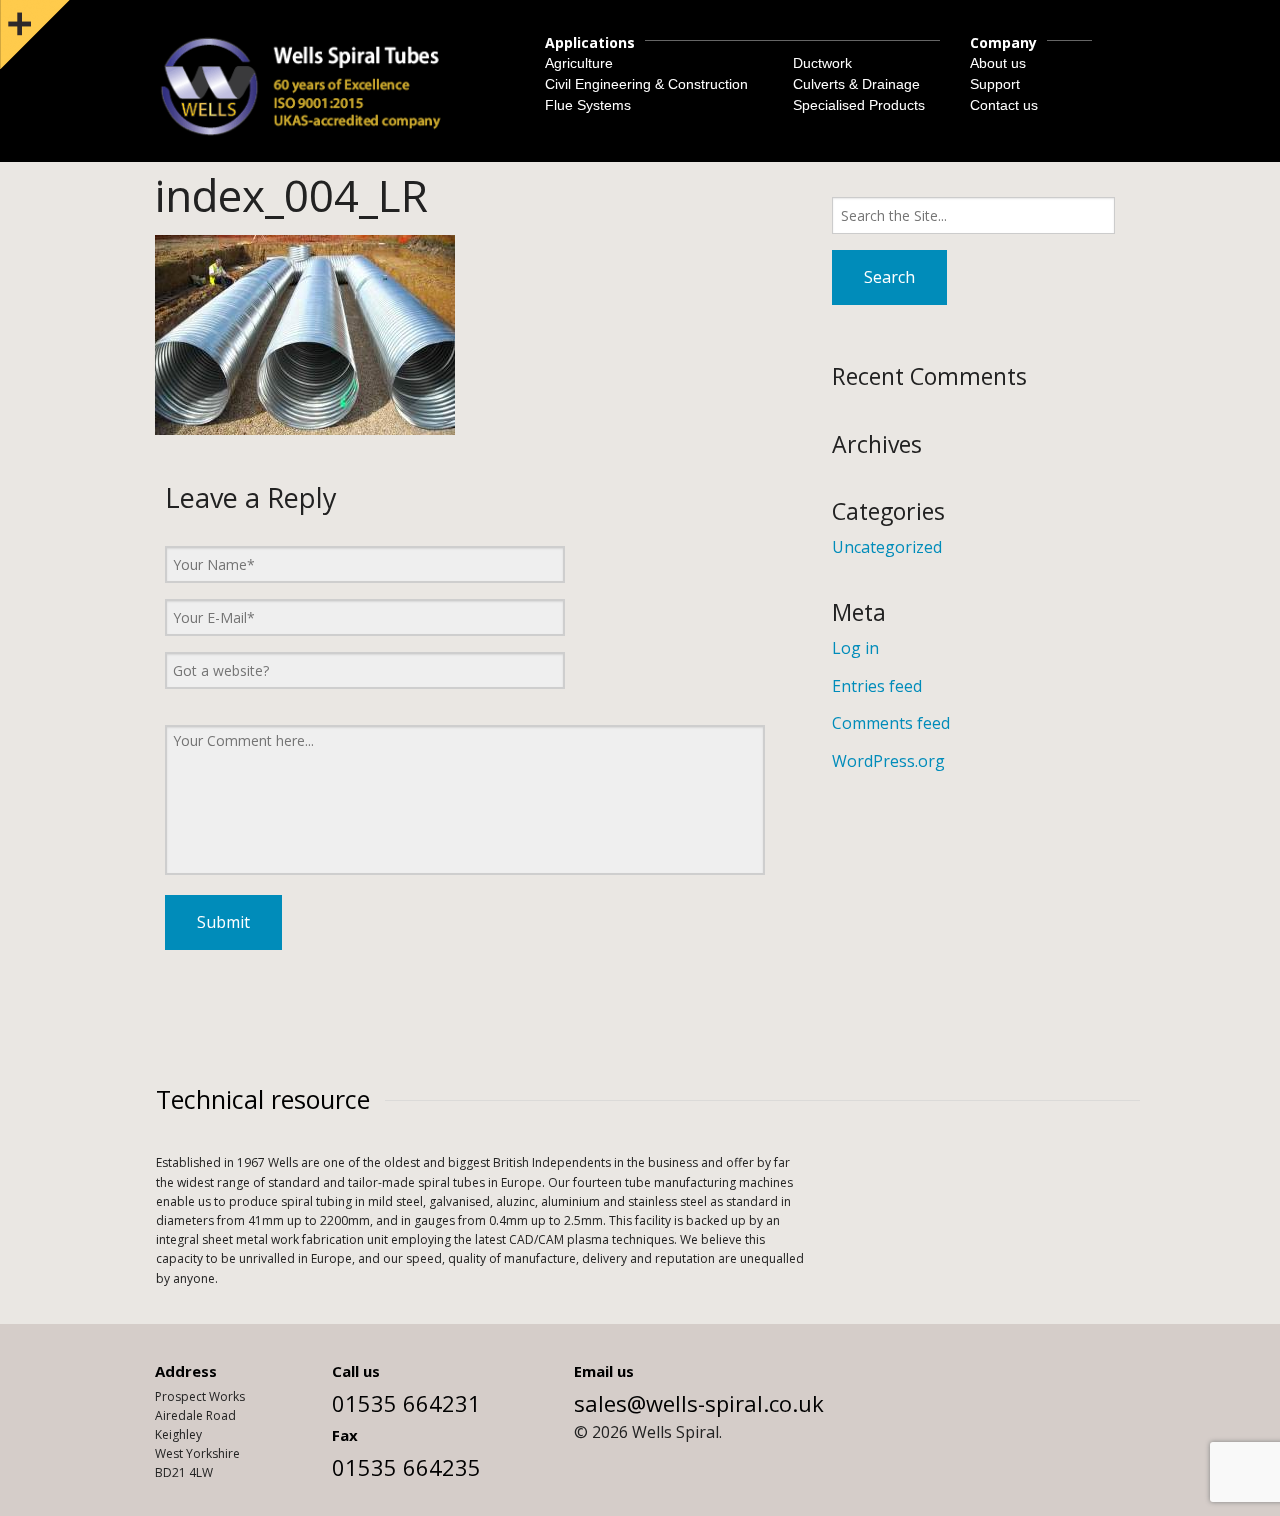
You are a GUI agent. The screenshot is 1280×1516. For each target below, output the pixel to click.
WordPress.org (888, 761)
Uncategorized (887, 547)
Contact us (1004, 105)
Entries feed (877, 686)
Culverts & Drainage (856, 84)
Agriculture (579, 63)
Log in (855, 648)
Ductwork (822, 63)
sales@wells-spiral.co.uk (699, 1403)
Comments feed (891, 723)
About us (998, 63)
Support (995, 84)
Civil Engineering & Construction (646, 84)
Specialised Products (859, 105)
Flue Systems (588, 105)
